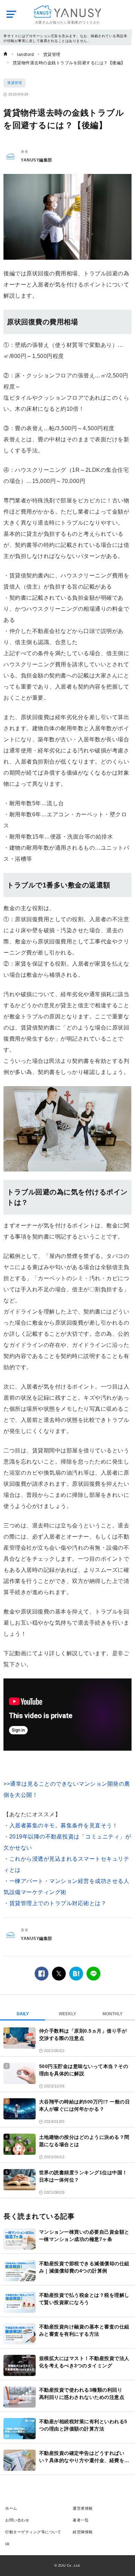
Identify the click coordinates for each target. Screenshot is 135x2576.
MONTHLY (112, 2014)
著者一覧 (81, 2520)
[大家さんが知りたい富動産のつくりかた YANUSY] (68, 12)
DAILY (23, 2014)
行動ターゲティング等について (33, 2532)
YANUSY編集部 (37, 160)
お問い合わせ (17, 2520)
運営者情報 (83, 2508)
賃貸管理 (15, 83)
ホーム (11, 2508)
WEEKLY (67, 2014)
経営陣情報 (83, 2532)
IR (7, 2544)
